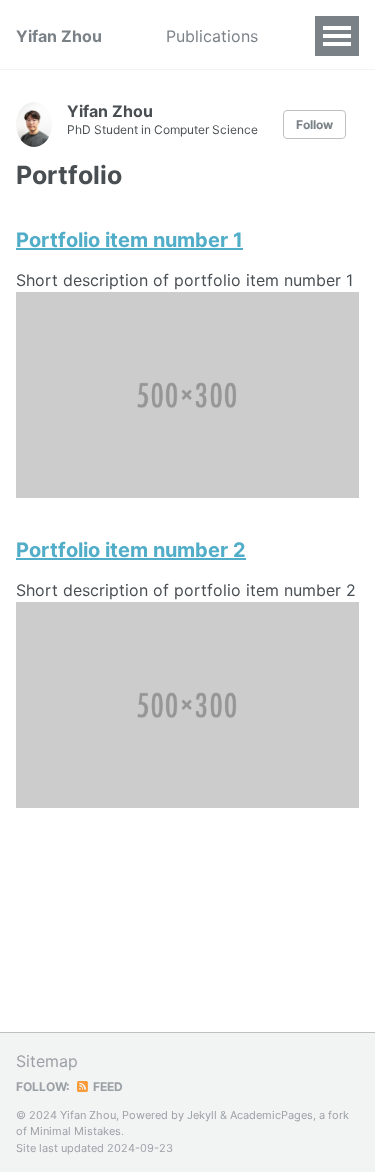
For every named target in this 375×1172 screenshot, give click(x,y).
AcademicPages (271, 1115)
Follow (314, 124)
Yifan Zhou (59, 36)
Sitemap (47, 1061)
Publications (212, 36)
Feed (106, 1086)
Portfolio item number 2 (131, 550)
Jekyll (202, 1115)
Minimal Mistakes (75, 1131)
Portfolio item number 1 (129, 240)
